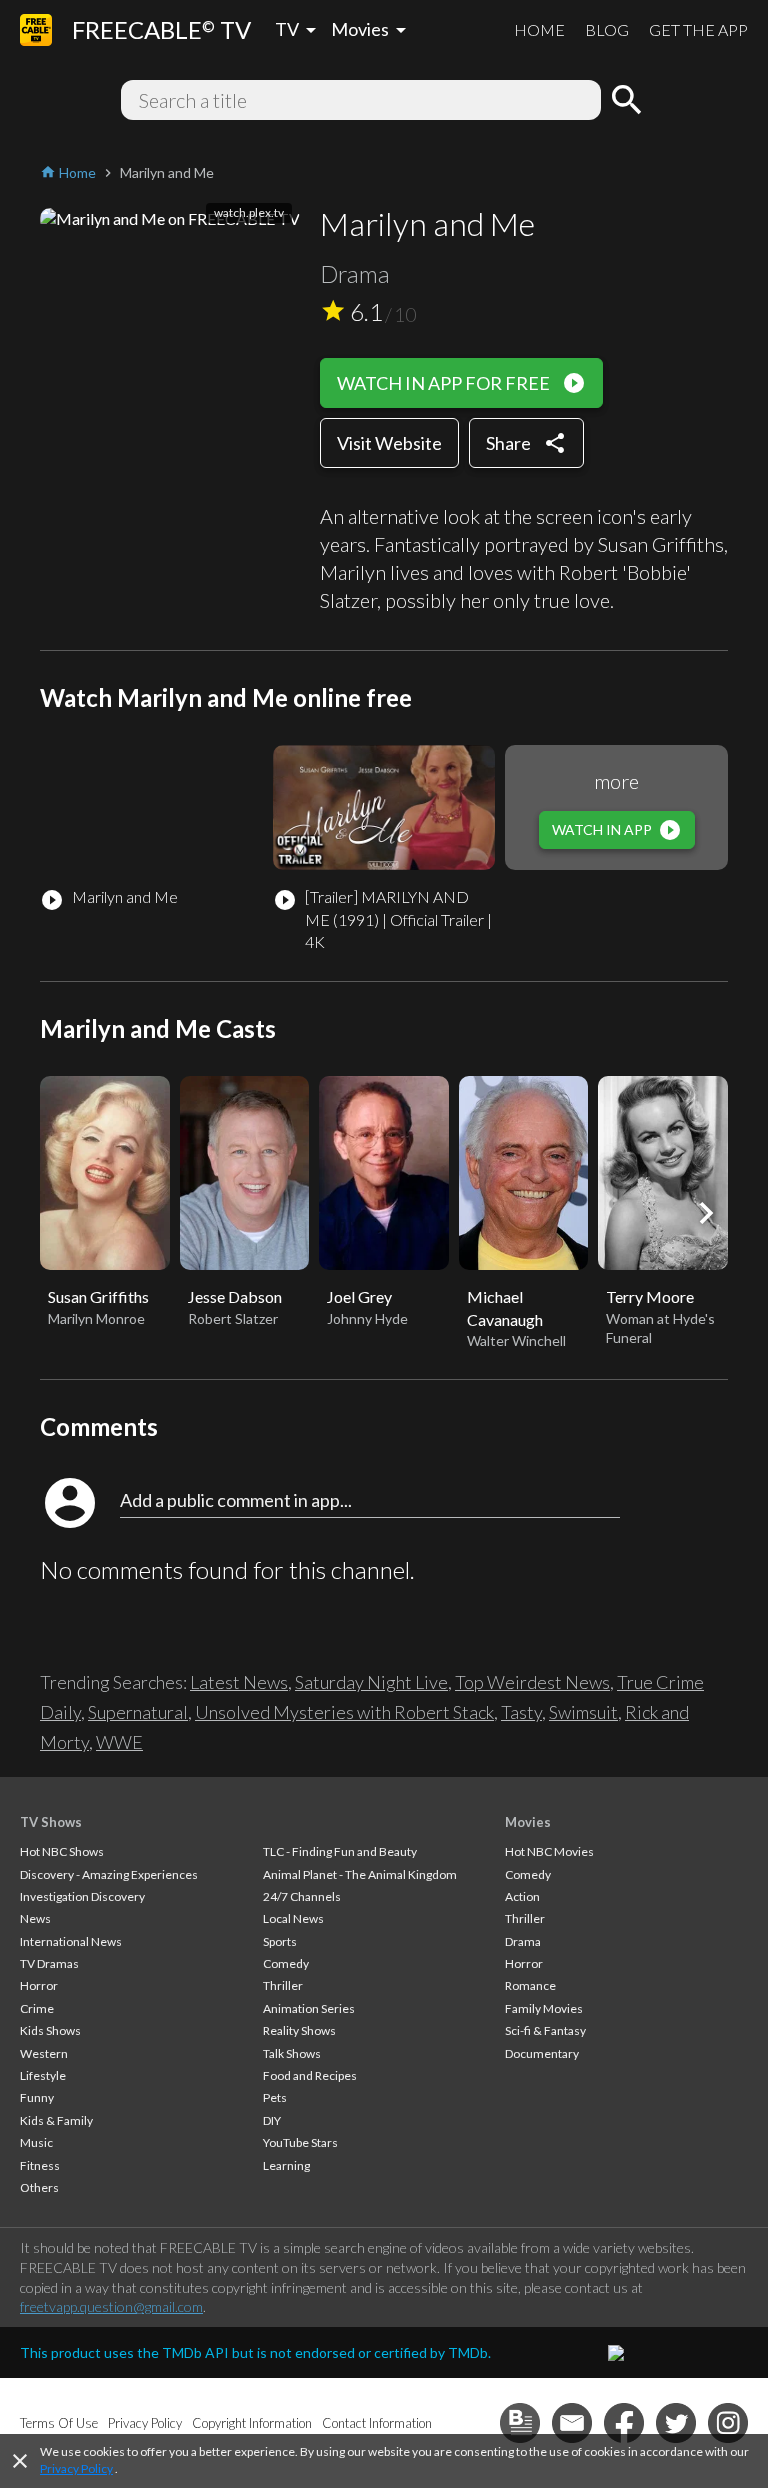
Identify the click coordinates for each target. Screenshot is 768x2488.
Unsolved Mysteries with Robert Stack (344, 1712)
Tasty (521, 1712)
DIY (272, 2120)
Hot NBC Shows (62, 1851)
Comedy (286, 1963)
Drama (523, 1941)
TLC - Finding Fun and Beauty (340, 1851)
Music (36, 2142)
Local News (293, 1918)
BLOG (607, 29)
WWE (119, 1742)
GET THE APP (698, 29)
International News (71, 1941)
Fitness (40, 2165)
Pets (275, 2097)
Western (44, 2053)
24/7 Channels (302, 1896)
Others (39, 2187)
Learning (286, 2165)
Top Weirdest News (532, 1682)
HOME (539, 29)
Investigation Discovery (82, 1896)
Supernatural (138, 1712)
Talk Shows (292, 2053)
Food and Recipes (310, 2075)
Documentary (542, 2053)
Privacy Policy (76, 2468)
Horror (39, 1985)
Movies (528, 1822)
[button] (706, 1213)
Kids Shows (50, 2030)
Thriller (283, 1985)
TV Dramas (49, 1963)
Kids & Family (56, 2120)
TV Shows (51, 1822)
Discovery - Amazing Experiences (109, 1874)
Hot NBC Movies (549, 1851)
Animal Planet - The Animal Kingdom (360, 1874)
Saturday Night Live (371, 1682)
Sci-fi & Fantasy (545, 2030)
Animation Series (309, 2008)
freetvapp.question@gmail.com (111, 2306)
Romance (530, 1985)
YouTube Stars (300, 2142)
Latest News (239, 1682)
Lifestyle (43, 2075)
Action (522, 1896)
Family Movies (544, 2008)
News (35, 1918)
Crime (37, 2008)
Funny (37, 2097)
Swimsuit (583, 1712)
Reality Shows (299, 2030)
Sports (280, 1941)
